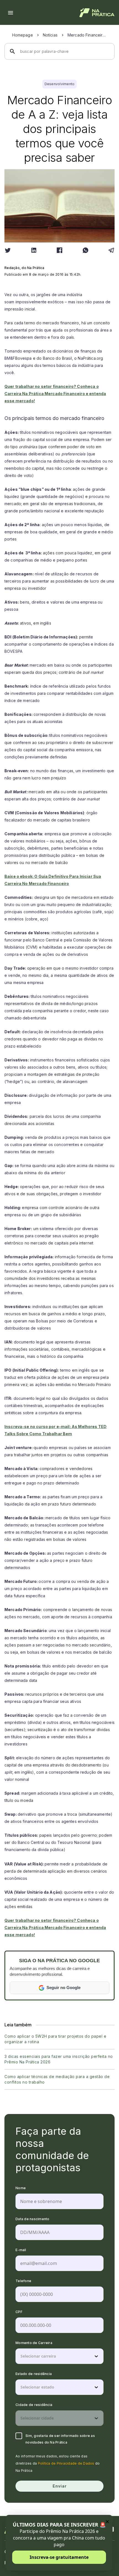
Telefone (23, 2281)
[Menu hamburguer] (11, 13)
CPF (19, 2312)
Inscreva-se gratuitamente (59, 2557)
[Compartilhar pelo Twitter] (8, 250)
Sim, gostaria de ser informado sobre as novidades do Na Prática (60, 2439)
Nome (21, 2188)
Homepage (23, 35)
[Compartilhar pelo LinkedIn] (34, 250)
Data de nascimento (33, 2219)
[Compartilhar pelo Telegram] (111, 250)
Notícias (50, 35)
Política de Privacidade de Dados (66, 2463)
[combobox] (21, 2356)
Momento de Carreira (34, 2343)
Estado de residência (34, 2374)
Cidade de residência (34, 2405)
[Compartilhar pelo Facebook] (59, 250)
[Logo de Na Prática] (97, 13)
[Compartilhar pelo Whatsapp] (86, 250)
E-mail (21, 2250)
